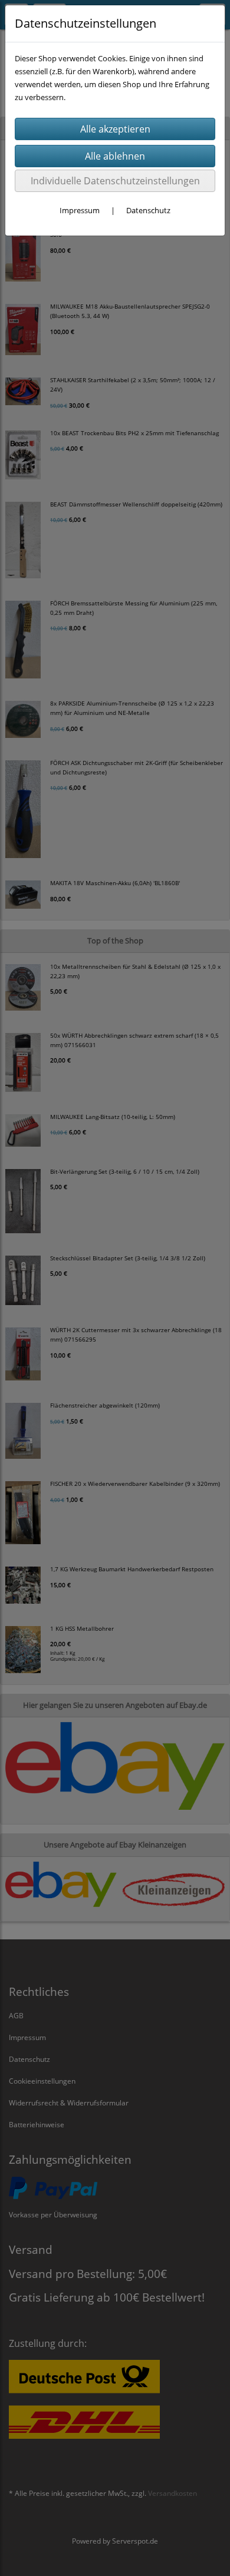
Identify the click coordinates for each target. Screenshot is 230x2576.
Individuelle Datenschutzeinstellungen (115, 181)
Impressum (80, 210)
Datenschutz (148, 210)
